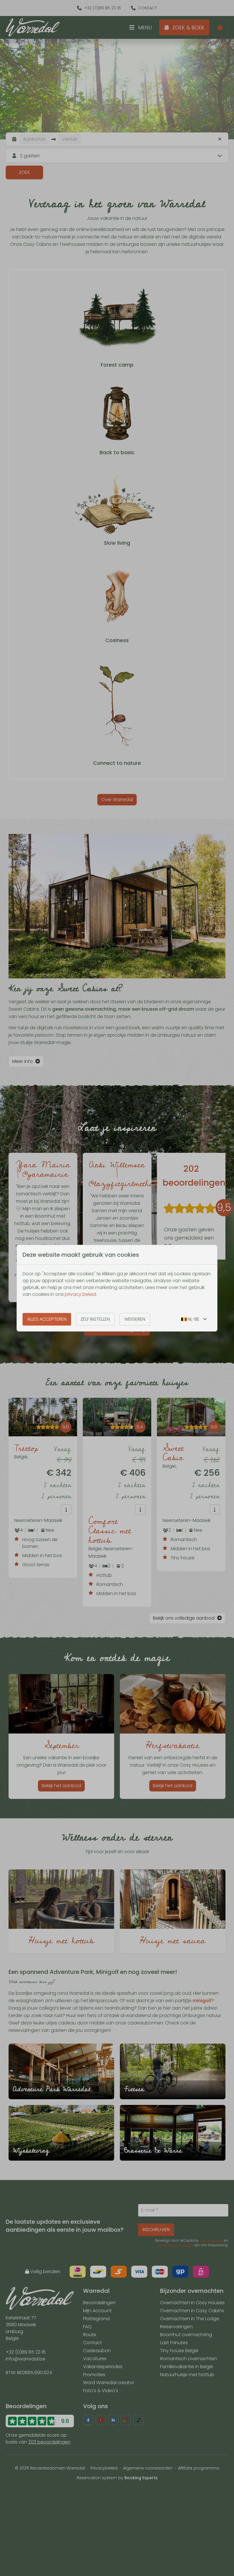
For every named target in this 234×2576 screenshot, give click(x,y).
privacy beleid (80, 1294)
